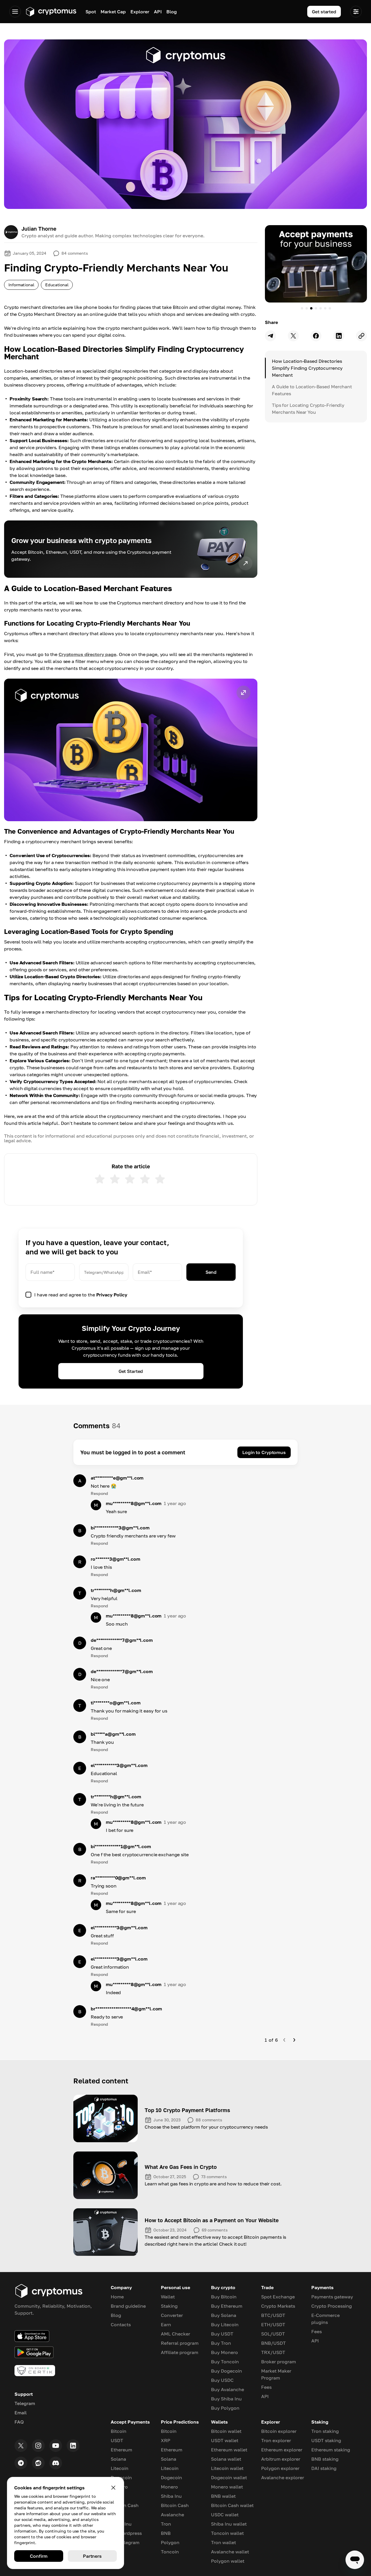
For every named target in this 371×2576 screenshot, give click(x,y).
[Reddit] (38, 2463)
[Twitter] (21, 2446)
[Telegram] (21, 2463)
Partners (92, 2556)
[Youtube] (56, 2446)
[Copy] (361, 336)
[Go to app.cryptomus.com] (51, 12)
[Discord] (56, 2463)
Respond (99, 1493)
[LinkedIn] (73, 2446)
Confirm (39, 2556)
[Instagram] (38, 2446)
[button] (131, 750)
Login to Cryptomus (264, 1452)
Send (211, 1272)
